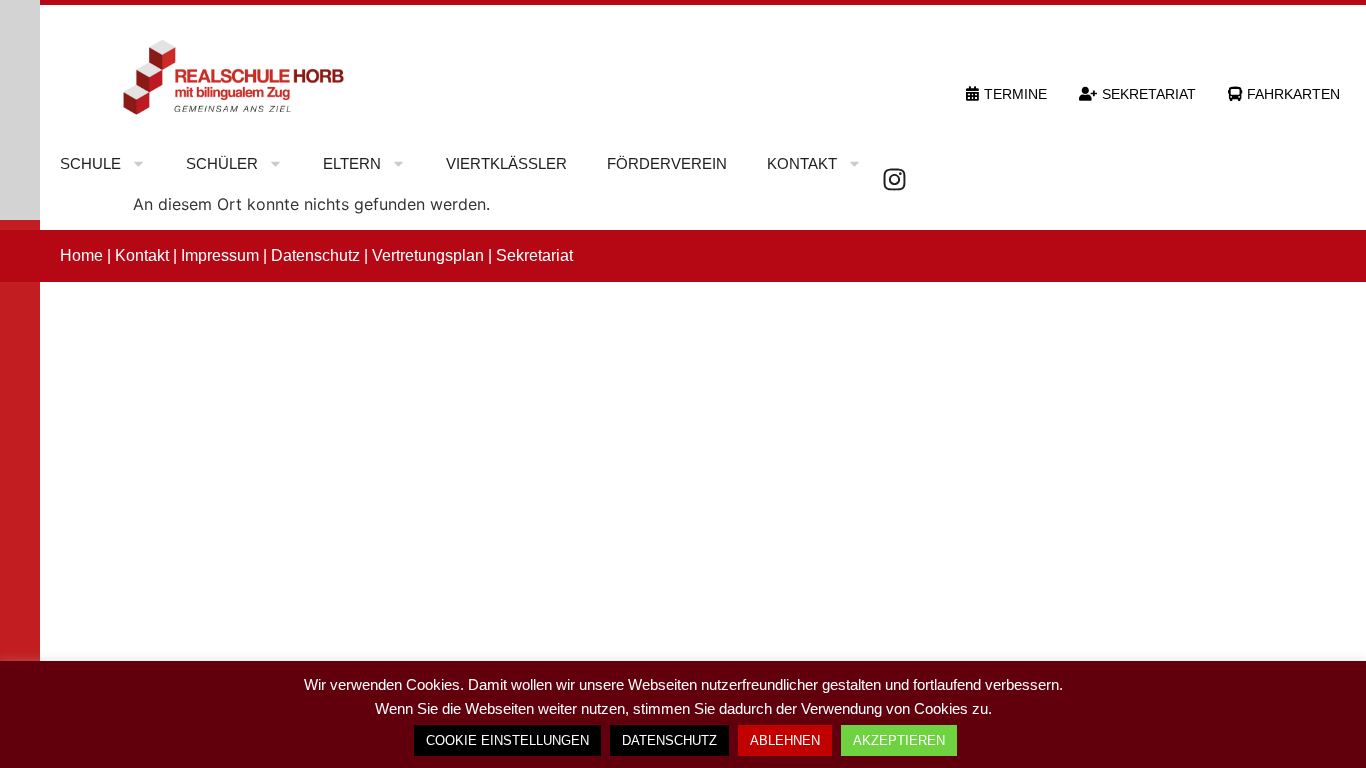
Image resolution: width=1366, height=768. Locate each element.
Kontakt (142, 255)
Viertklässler (506, 163)
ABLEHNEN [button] (785, 740)
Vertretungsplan (428, 255)
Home (81, 255)
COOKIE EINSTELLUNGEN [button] (507, 740)
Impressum (220, 255)
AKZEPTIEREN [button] (899, 740)
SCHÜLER (222, 163)
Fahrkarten (1293, 94)
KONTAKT (802, 163)
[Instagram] (894, 179)
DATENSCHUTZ (669, 740)
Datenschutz (315, 255)
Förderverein (667, 163)
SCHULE (90, 163)
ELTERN (352, 163)
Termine (1015, 94)
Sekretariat (1149, 94)
